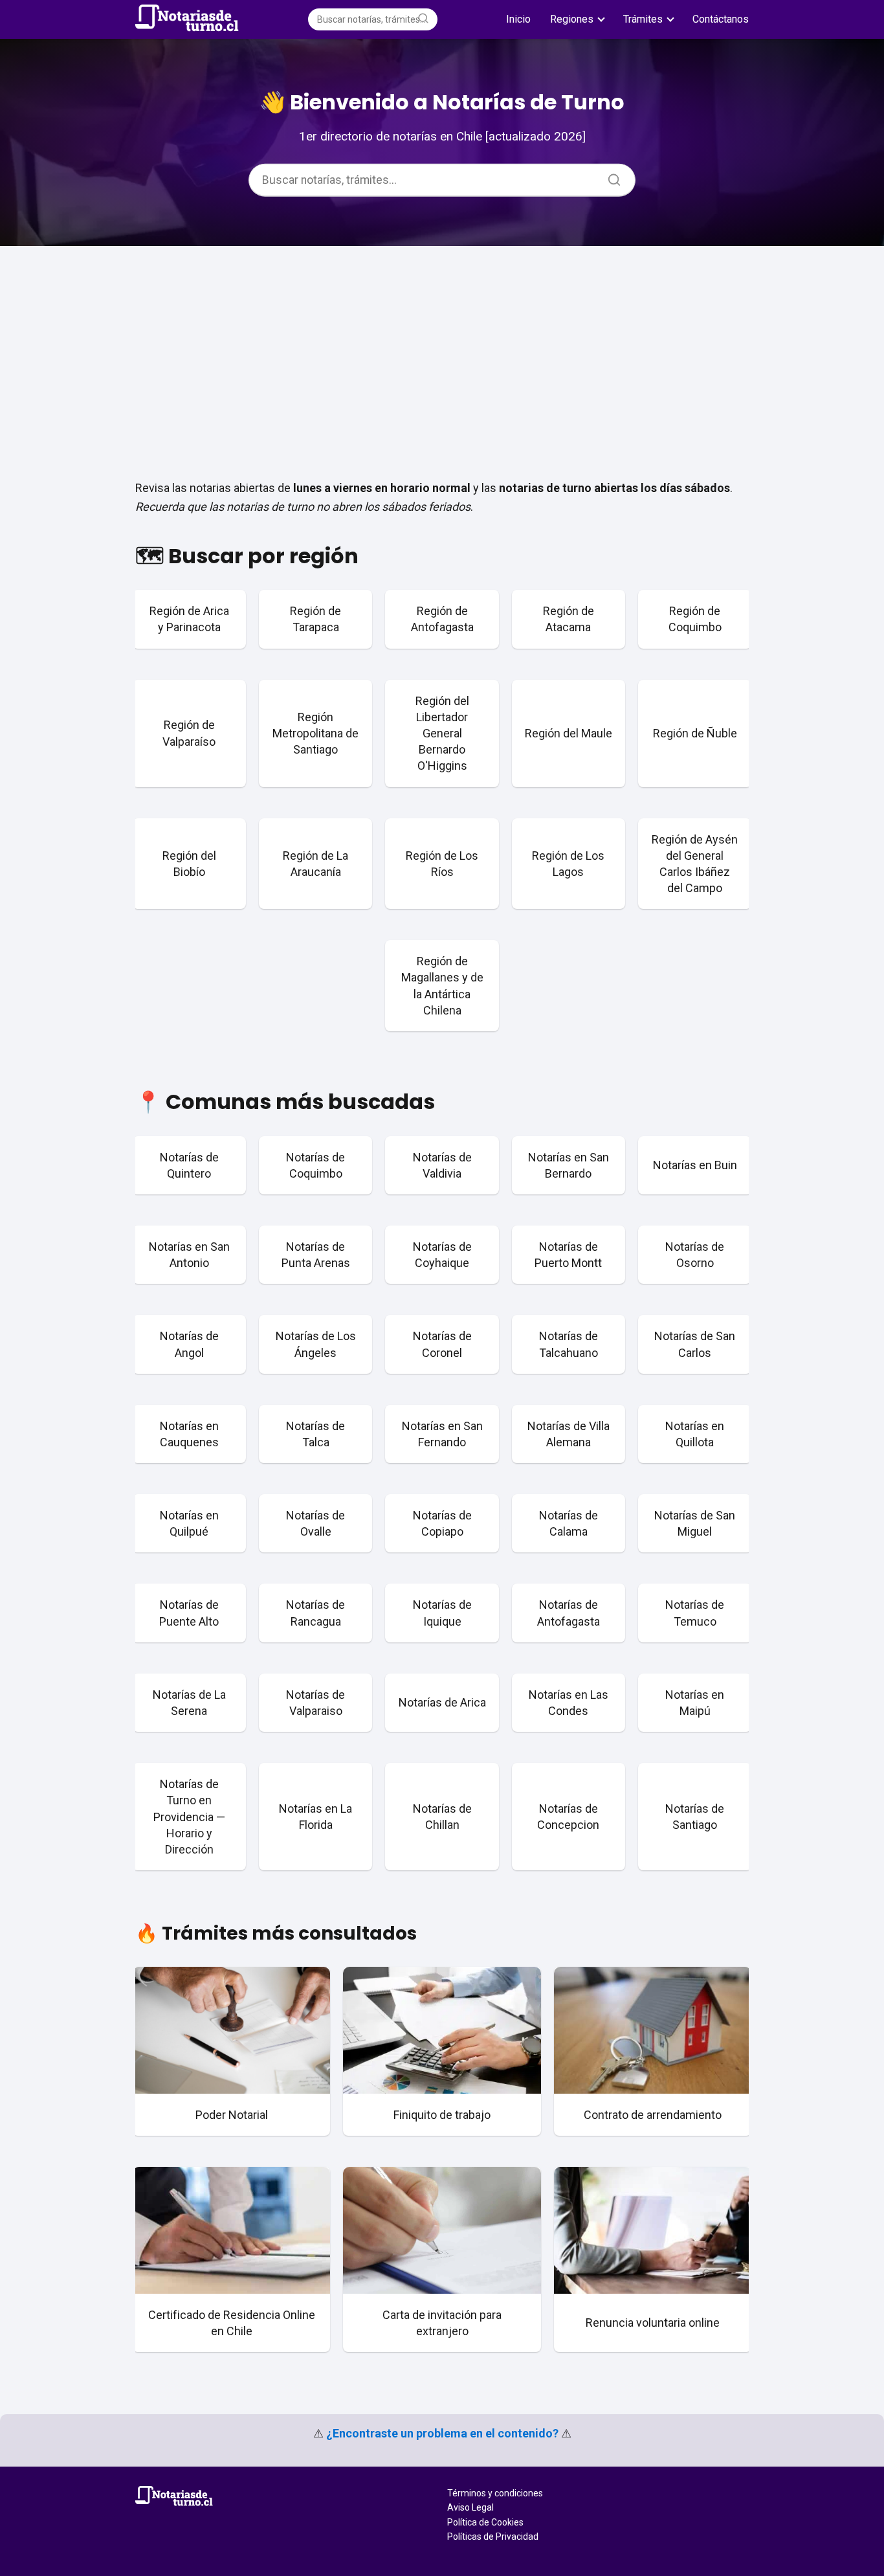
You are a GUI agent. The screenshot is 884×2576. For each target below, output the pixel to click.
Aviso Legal (470, 2507)
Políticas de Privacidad (493, 2537)
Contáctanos (721, 19)
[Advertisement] (442, 357)
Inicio (518, 19)
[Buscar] (423, 19)
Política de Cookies (485, 2522)
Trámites (643, 19)
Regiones (572, 19)
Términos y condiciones (495, 2493)
